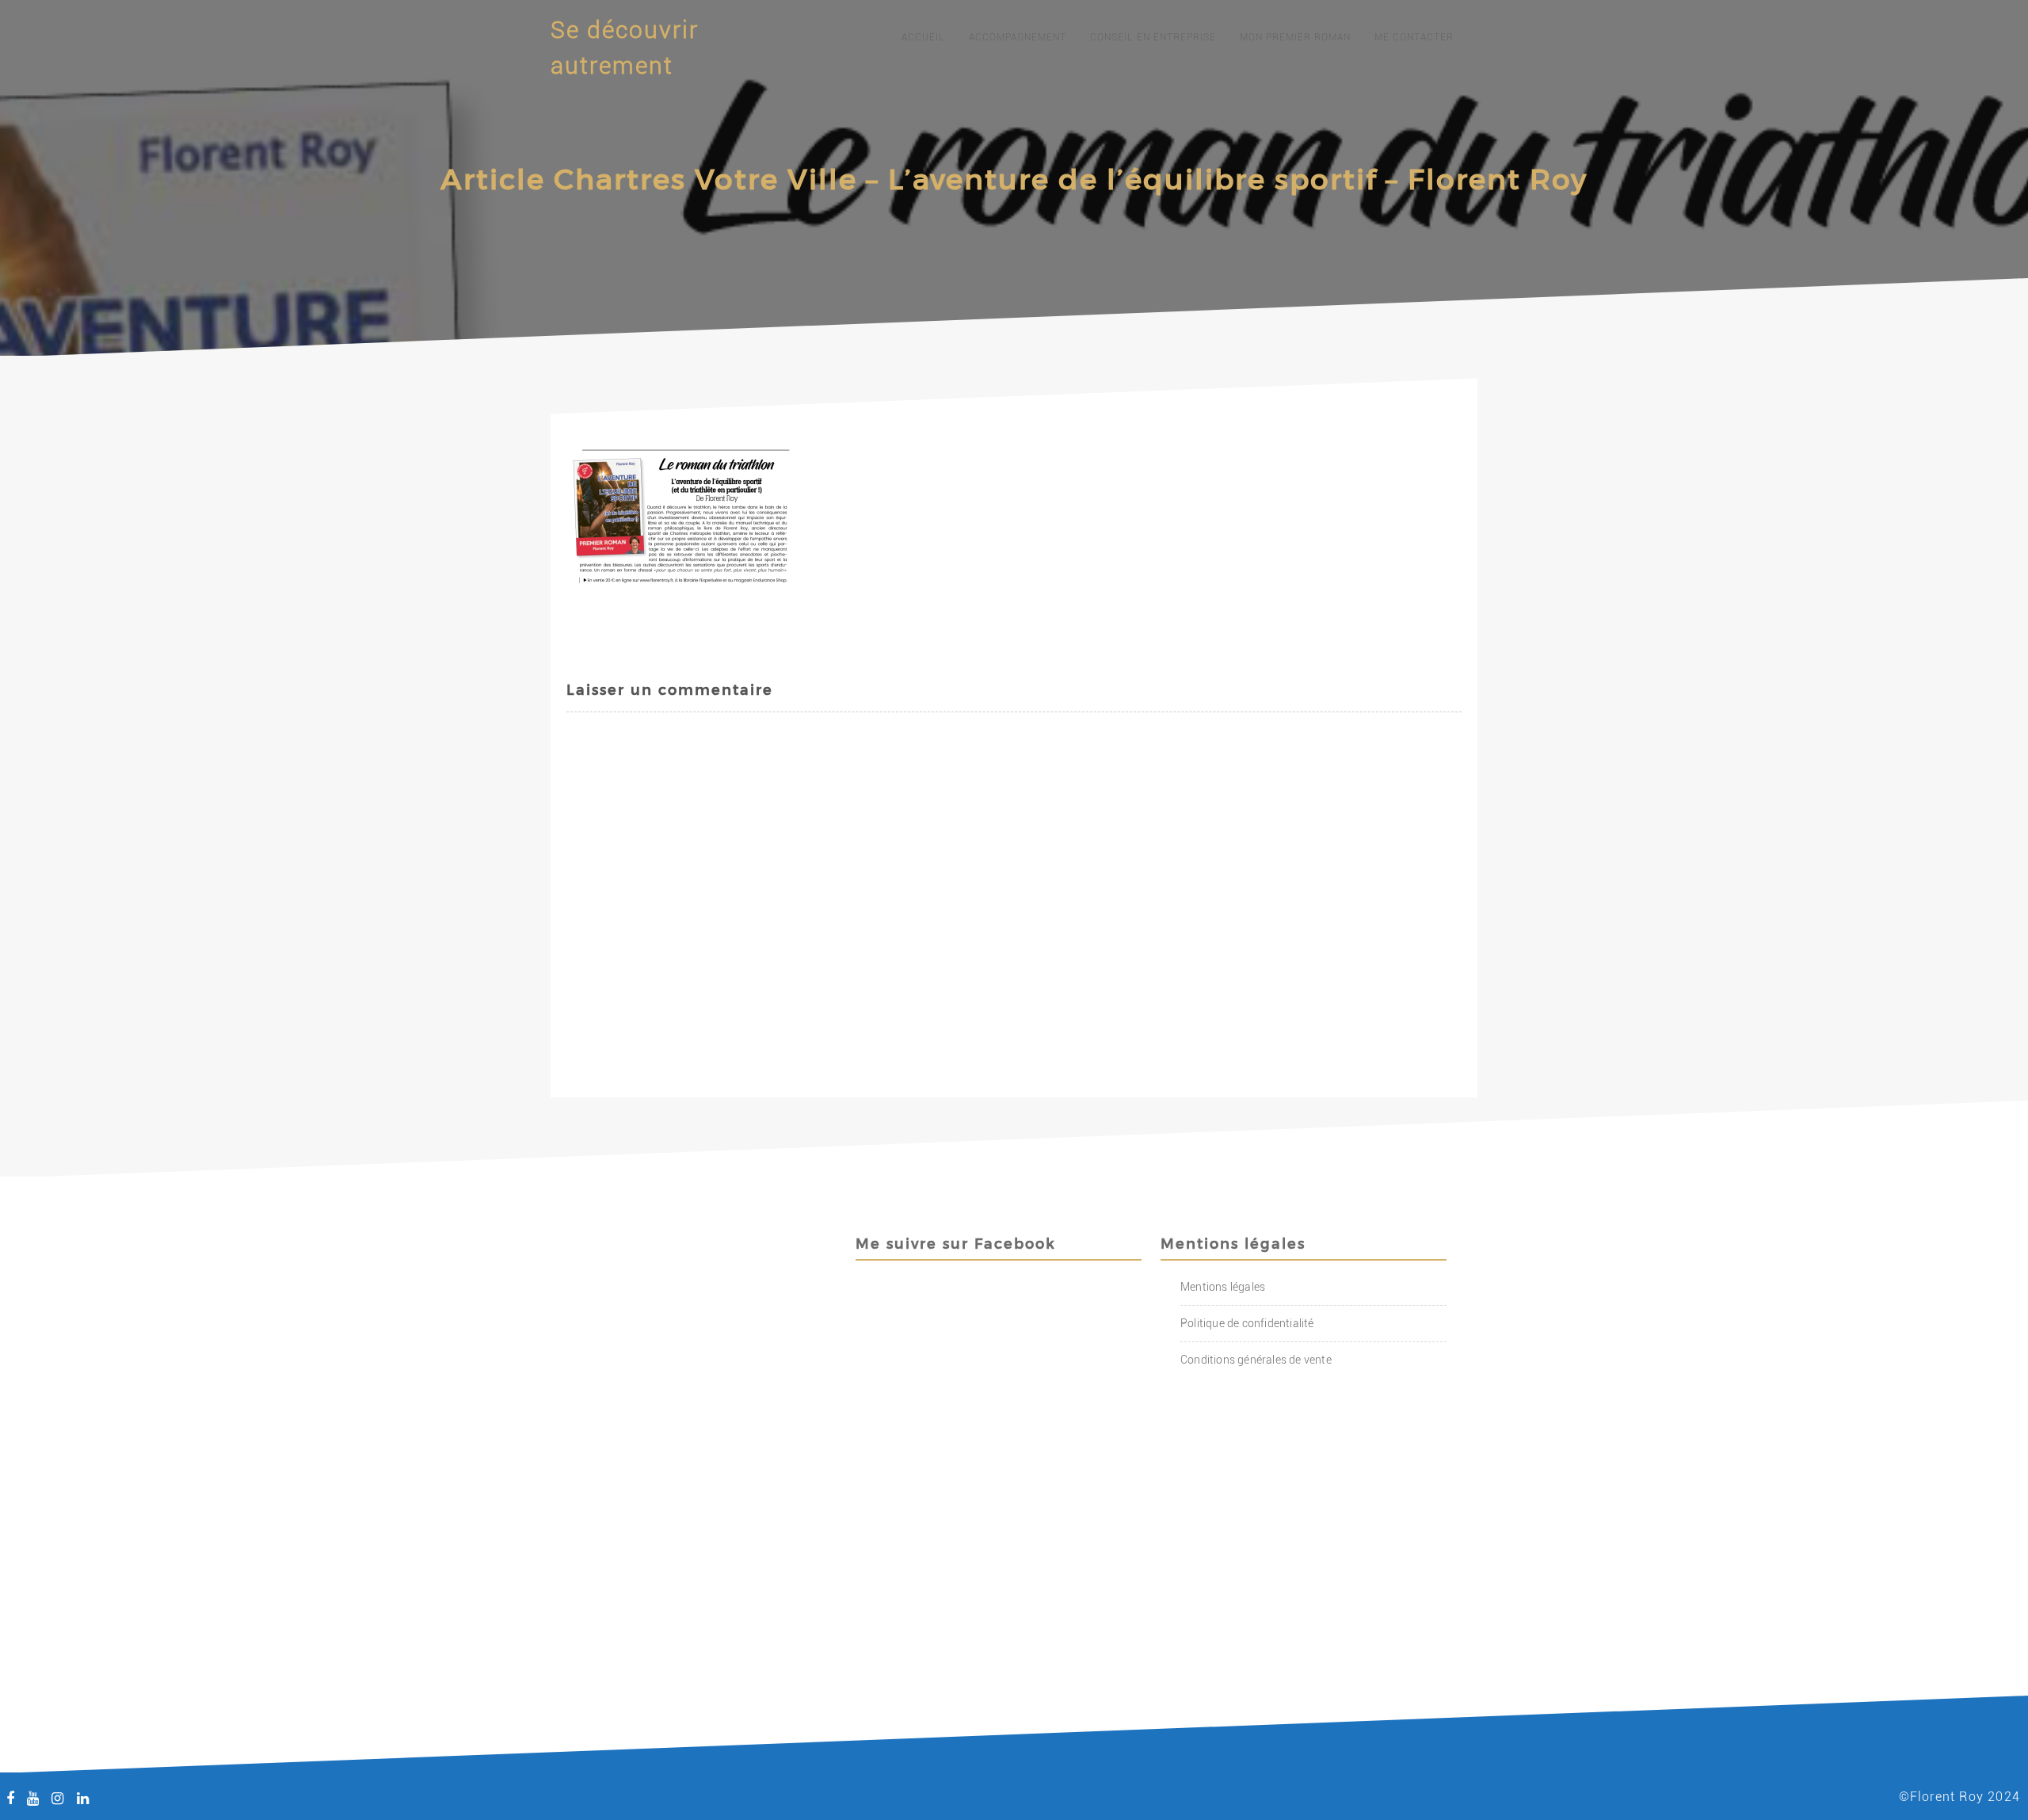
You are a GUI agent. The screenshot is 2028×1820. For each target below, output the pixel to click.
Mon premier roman (1295, 37)
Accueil (923, 37)
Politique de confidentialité (1247, 1323)
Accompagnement (1018, 37)
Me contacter (1414, 37)
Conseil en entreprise (1153, 37)
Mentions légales (1223, 1287)
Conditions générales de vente (1256, 1360)
